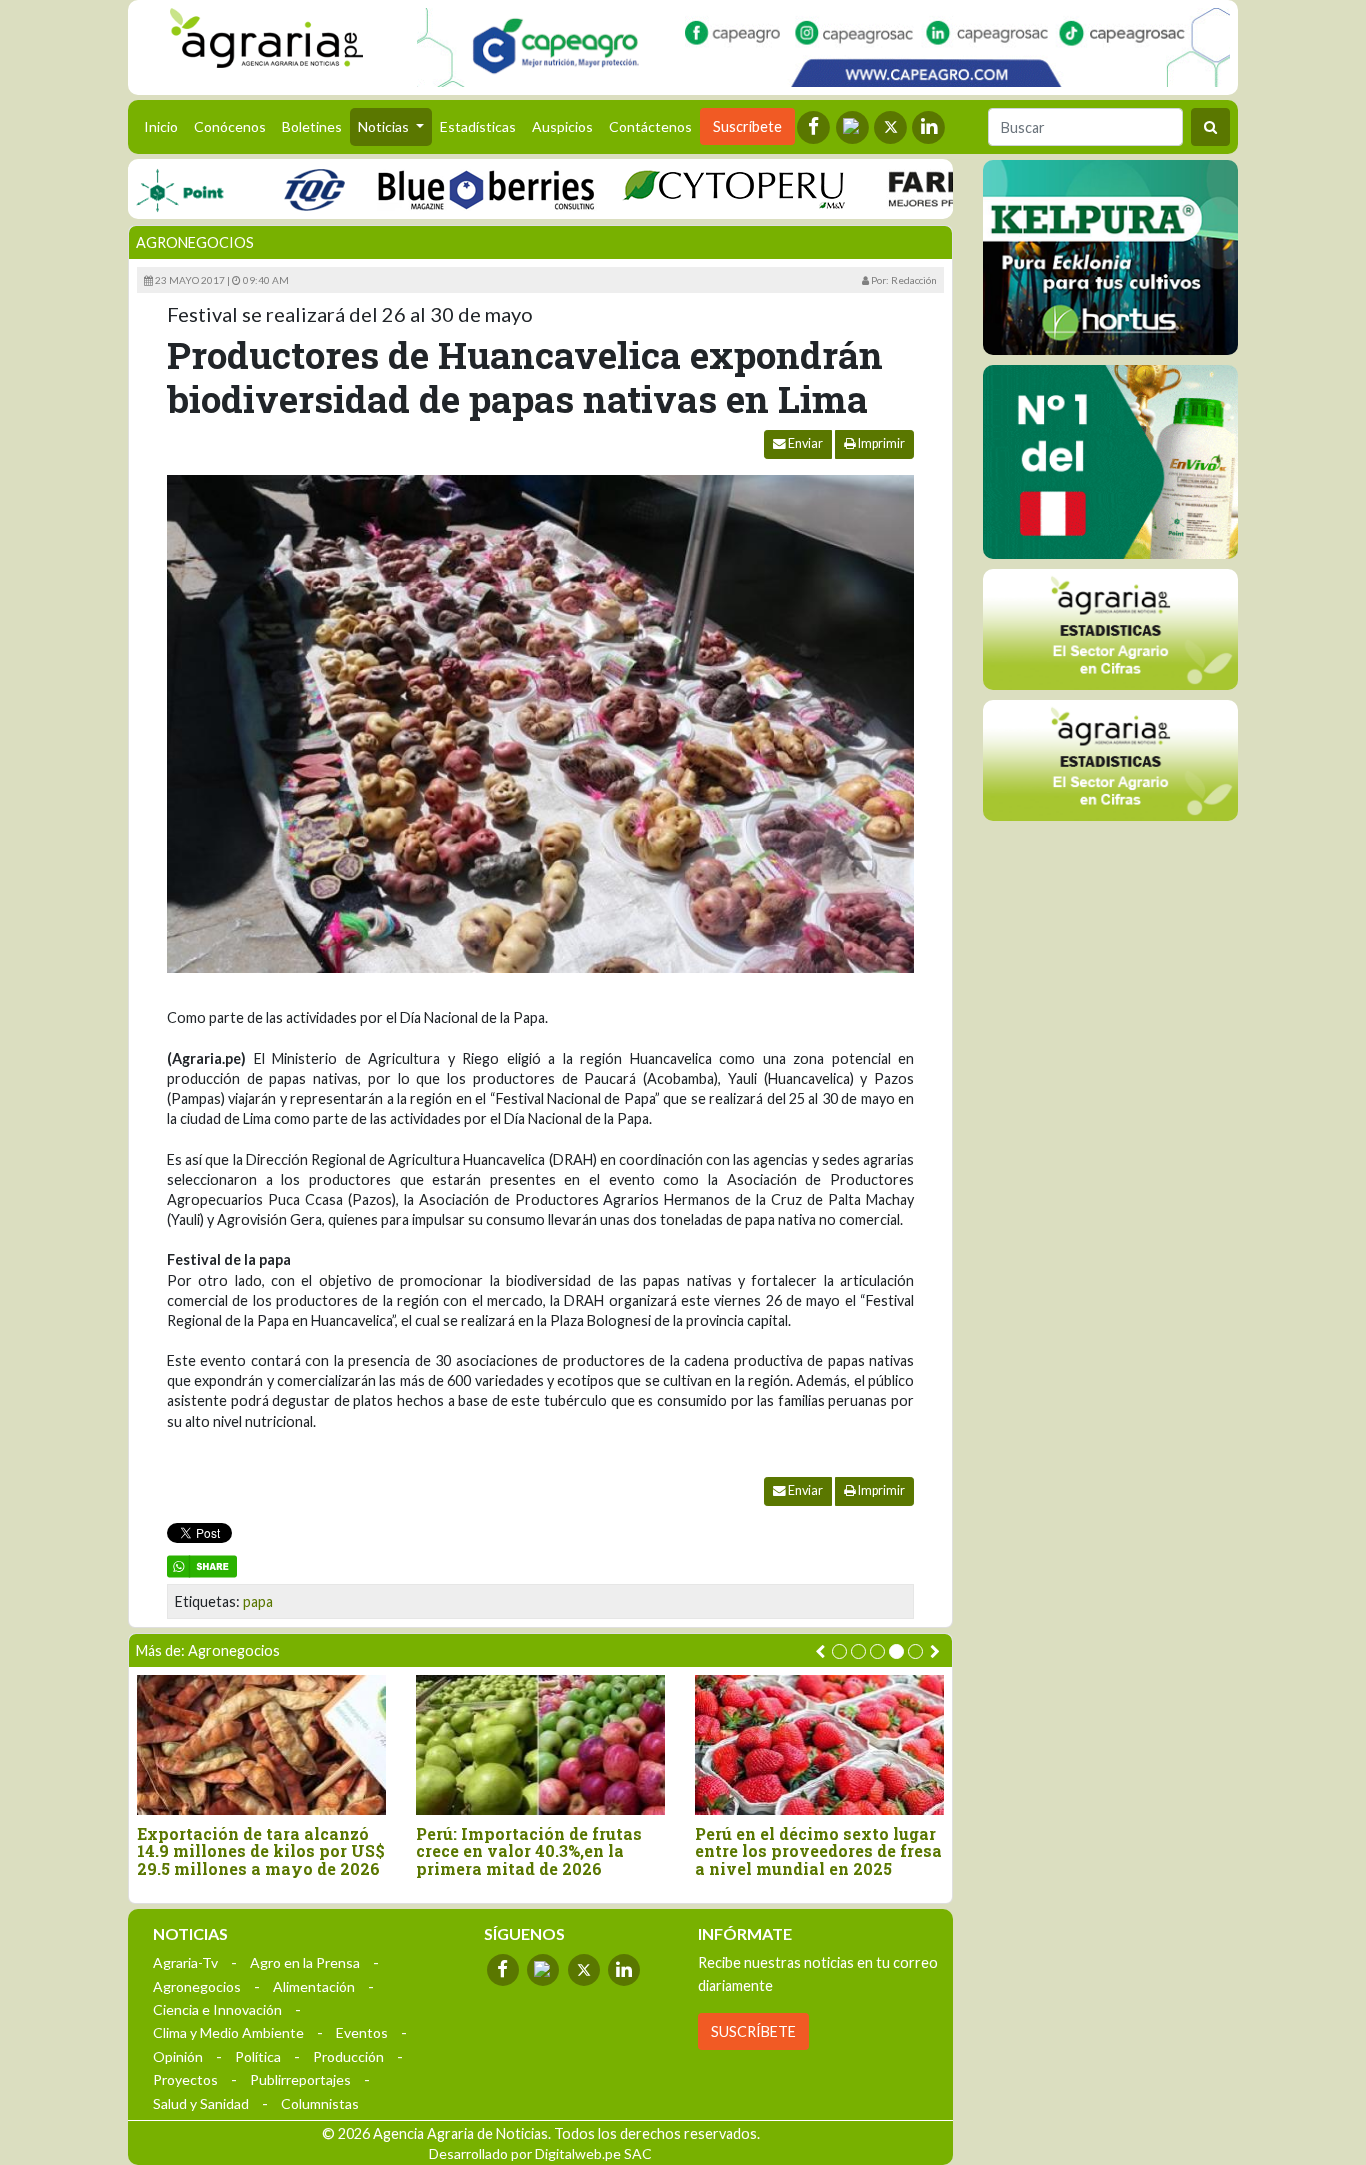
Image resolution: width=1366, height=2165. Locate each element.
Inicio (165, 126)
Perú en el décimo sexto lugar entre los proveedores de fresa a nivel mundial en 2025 (818, 1851)
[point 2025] (138, 188)
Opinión (178, 2056)
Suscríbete (747, 126)
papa (258, 1601)
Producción (348, 2056)
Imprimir (880, 443)
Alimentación (314, 1986)
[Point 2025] (1110, 462)
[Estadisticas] (1110, 629)
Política (258, 2056)
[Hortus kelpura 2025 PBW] (1110, 257)
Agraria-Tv (185, 1962)
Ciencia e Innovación (217, 2009)
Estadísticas (478, 126)
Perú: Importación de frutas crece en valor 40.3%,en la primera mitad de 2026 (529, 1851)
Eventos (362, 2032)
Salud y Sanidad (201, 2103)
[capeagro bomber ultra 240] (823, 47)
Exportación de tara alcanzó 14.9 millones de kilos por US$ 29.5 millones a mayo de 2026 (261, 1851)
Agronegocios (195, 242)
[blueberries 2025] (445, 188)
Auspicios (562, 126)
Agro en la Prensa (305, 1962)
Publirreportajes (300, 2079)
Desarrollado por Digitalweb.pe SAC (540, 2153)
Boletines (312, 126)
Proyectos (185, 2079)
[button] (839, 1651)
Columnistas (320, 2103)
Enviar (804, 443)
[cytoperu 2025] (693, 188)
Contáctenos (650, 126)
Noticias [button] (385, 126)
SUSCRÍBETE (753, 2031)
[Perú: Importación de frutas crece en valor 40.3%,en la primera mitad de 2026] (540, 1744)
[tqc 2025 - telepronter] (273, 188)
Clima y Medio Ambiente (228, 2032)
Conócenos (230, 126)
